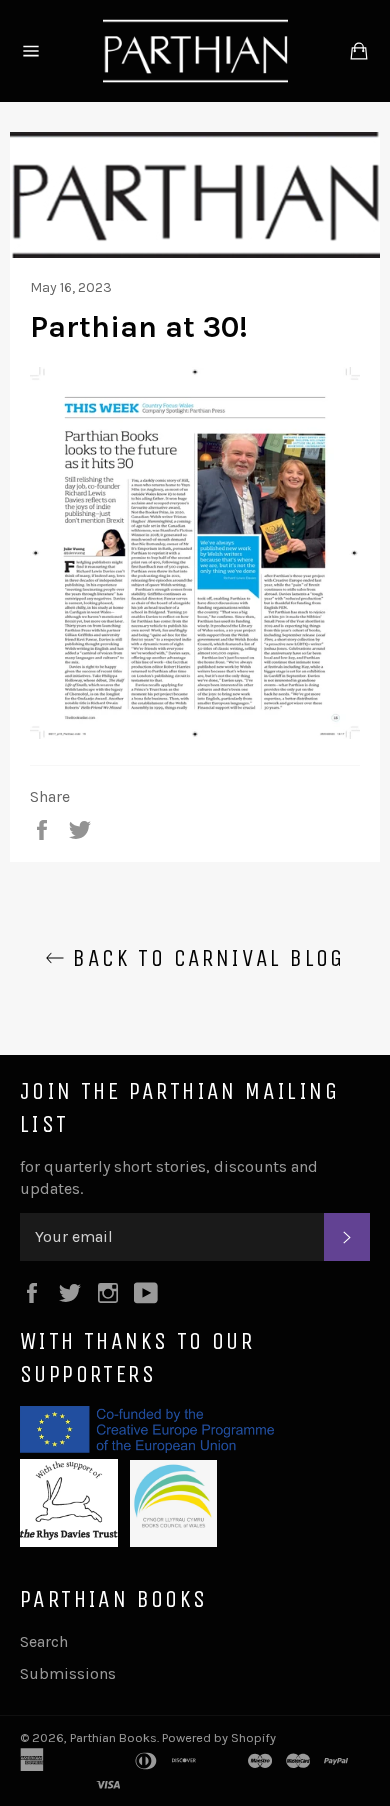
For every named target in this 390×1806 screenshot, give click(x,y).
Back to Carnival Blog (205, 958)
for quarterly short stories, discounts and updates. (169, 1177)
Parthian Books (113, 1737)
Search (44, 1641)
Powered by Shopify (219, 1737)
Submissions (68, 1673)
